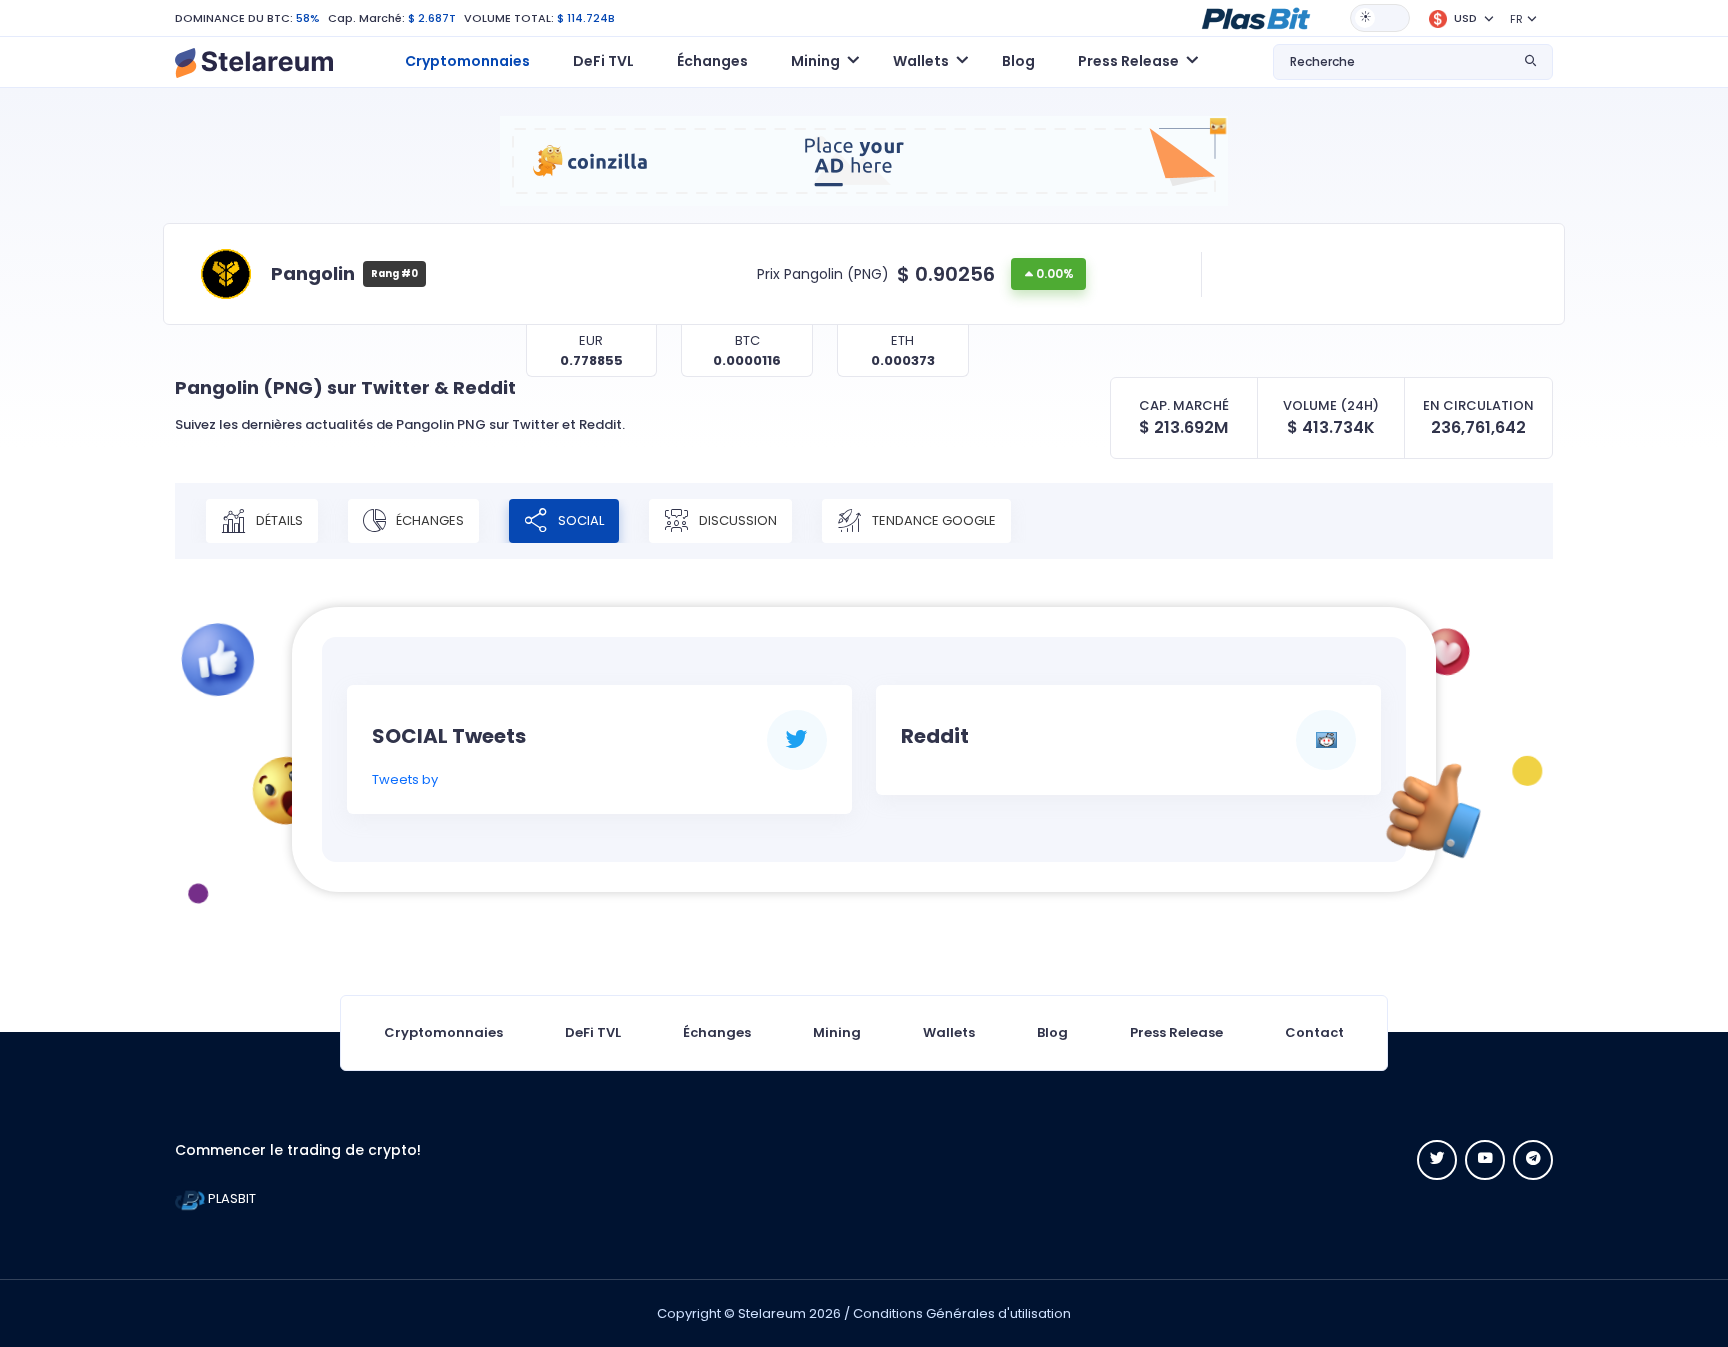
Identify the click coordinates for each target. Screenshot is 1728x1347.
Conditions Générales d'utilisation (962, 1313)
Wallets (949, 1032)
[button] (1256, 17)
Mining (837, 1032)
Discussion (736, 519)
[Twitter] (1437, 1160)
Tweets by (405, 779)
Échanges (712, 61)
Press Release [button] (1128, 61)
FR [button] (1516, 19)
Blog (1018, 61)
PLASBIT (230, 1198)
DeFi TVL (603, 61)
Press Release (1176, 1032)
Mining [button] (815, 61)
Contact (1314, 1032)
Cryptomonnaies (467, 61)
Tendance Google (932, 519)
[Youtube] (1485, 1160)
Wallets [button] (921, 61)
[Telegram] (1533, 1160)
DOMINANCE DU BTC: (234, 18)
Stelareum (772, 1313)
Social (579, 519)
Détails (278, 519)
